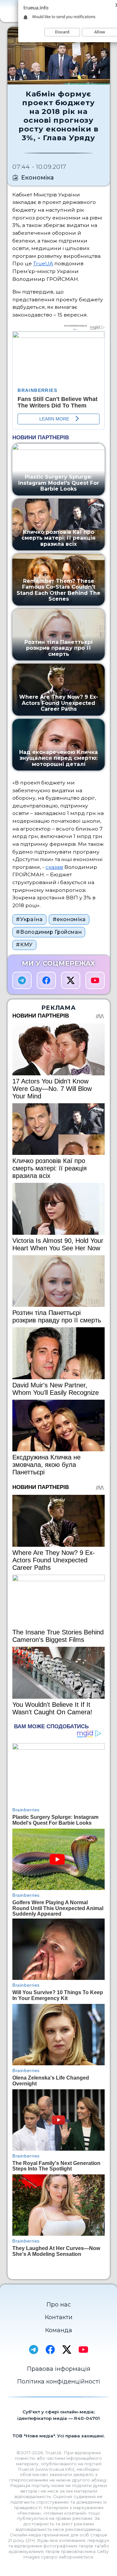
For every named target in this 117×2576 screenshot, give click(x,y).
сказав (54, 867)
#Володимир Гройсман (49, 932)
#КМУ (24, 945)
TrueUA (43, 263)
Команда (59, 2330)
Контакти (59, 2317)
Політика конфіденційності (59, 2382)
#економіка (69, 919)
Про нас (59, 2305)
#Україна (29, 919)
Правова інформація (59, 2369)
